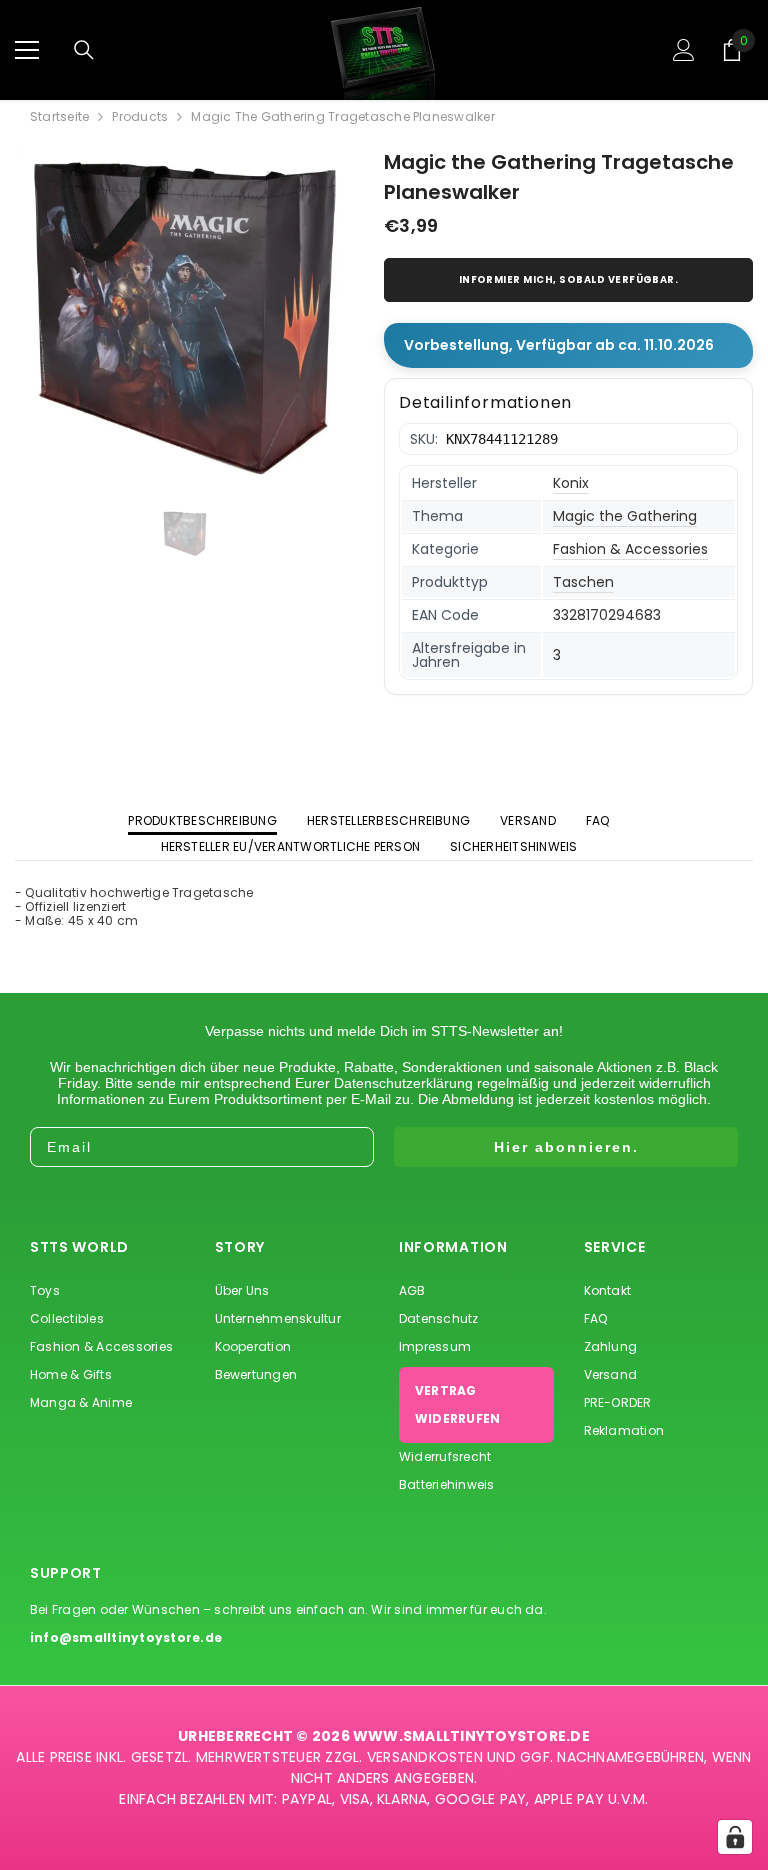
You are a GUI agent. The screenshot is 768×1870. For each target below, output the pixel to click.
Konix (571, 483)
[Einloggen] (684, 50)
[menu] (27, 50)
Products (140, 117)
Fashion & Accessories (630, 549)
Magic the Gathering (625, 516)
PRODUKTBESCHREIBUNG (202, 820)
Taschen (583, 582)
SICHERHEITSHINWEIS (513, 846)
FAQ (598, 820)
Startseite (59, 117)
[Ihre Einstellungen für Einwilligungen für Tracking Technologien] (735, 1837)
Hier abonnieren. (566, 1147)
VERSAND (528, 820)
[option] (184, 318)
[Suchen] (84, 50)
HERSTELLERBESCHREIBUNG (388, 820)
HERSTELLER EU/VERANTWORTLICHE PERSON (291, 846)
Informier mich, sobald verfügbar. (569, 279)
